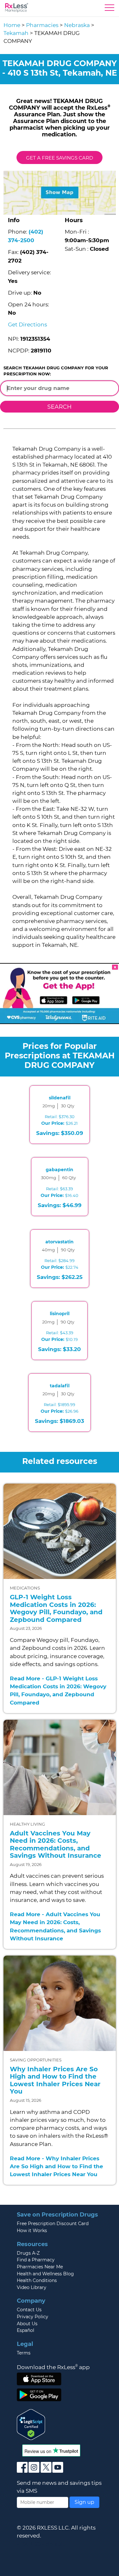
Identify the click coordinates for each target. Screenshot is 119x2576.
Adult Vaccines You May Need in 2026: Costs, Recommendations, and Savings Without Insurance (56, 1845)
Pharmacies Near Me (40, 2267)
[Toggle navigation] (109, 9)
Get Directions (27, 325)
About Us (27, 2324)
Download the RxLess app (53, 2367)
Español (26, 2330)
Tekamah (16, 33)
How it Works (32, 2231)
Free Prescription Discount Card (53, 2224)
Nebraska (77, 25)
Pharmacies (42, 25)
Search (60, 407)
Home (12, 25)
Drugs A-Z (28, 2253)
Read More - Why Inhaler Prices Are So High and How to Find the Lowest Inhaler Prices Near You (56, 2166)
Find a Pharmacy (36, 2260)
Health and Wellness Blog (45, 2274)
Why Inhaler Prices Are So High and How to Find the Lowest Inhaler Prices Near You (55, 2080)
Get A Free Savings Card (60, 158)
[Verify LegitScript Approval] (31, 2424)
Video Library (32, 2287)
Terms (24, 2353)
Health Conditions (37, 2280)
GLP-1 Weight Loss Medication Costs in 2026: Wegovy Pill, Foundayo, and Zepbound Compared (56, 1608)
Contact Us (29, 2310)
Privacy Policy (33, 2317)
